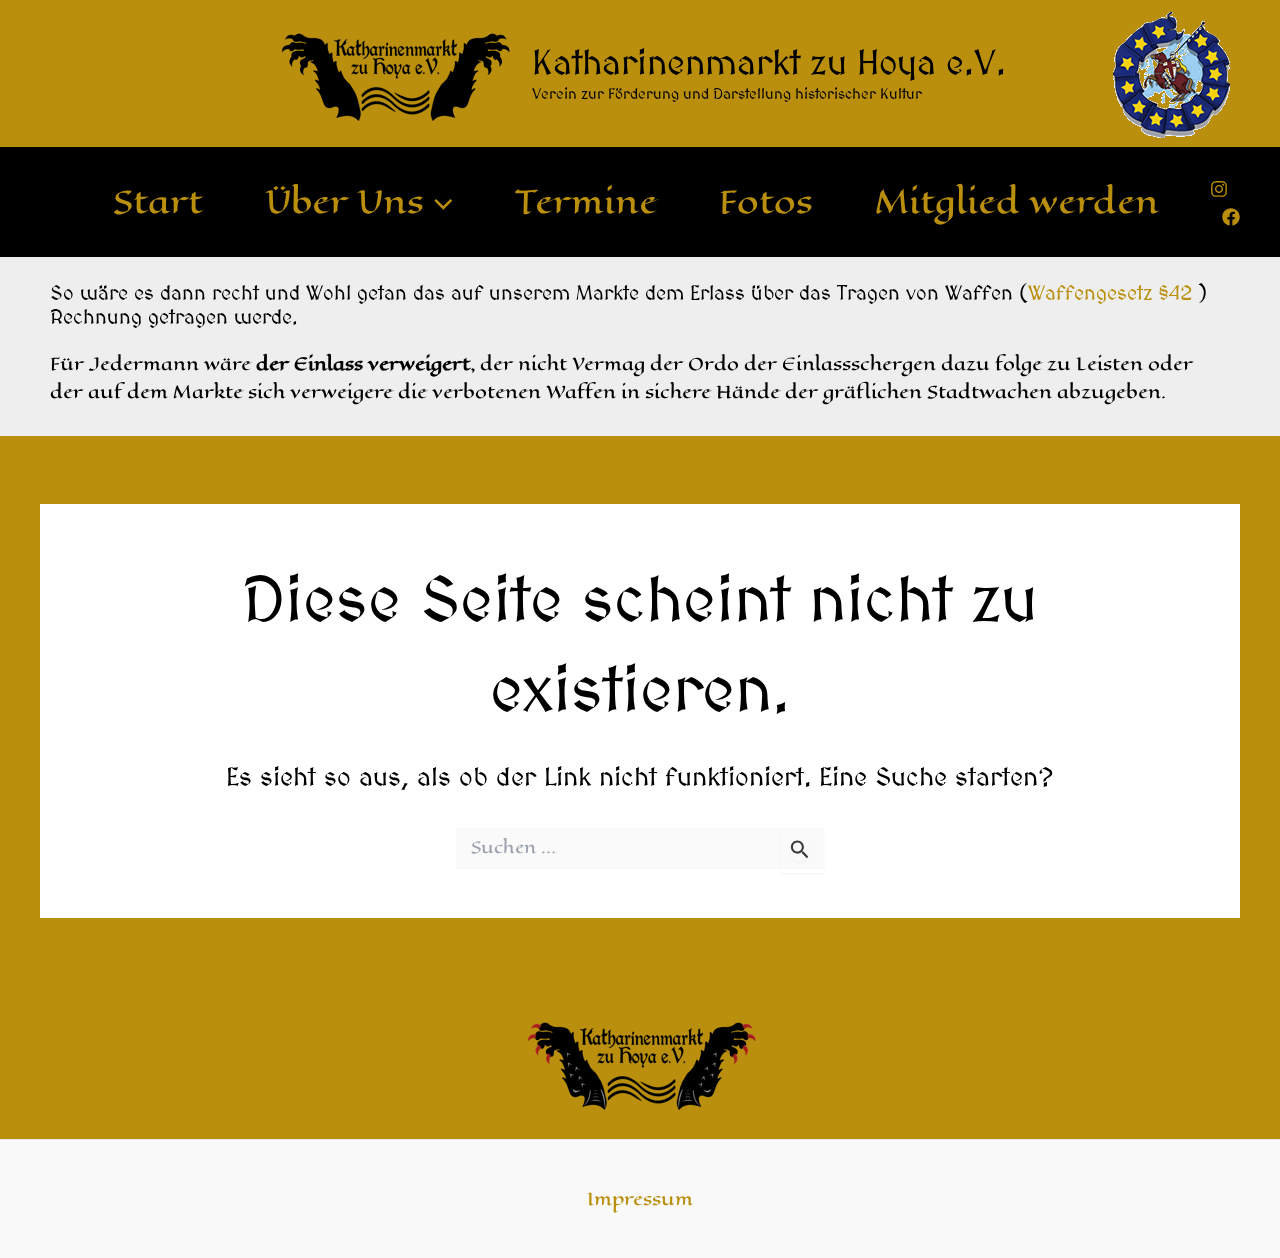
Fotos (766, 202)
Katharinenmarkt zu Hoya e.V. (769, 62)
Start (158, 202)
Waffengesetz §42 (1110, 292)
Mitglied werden (1017, 202)
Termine (586, 202)
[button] (438, 202)
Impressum (640, 1199)
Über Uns (344, 202)
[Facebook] (1231, 217)
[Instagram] (1219, 189)
